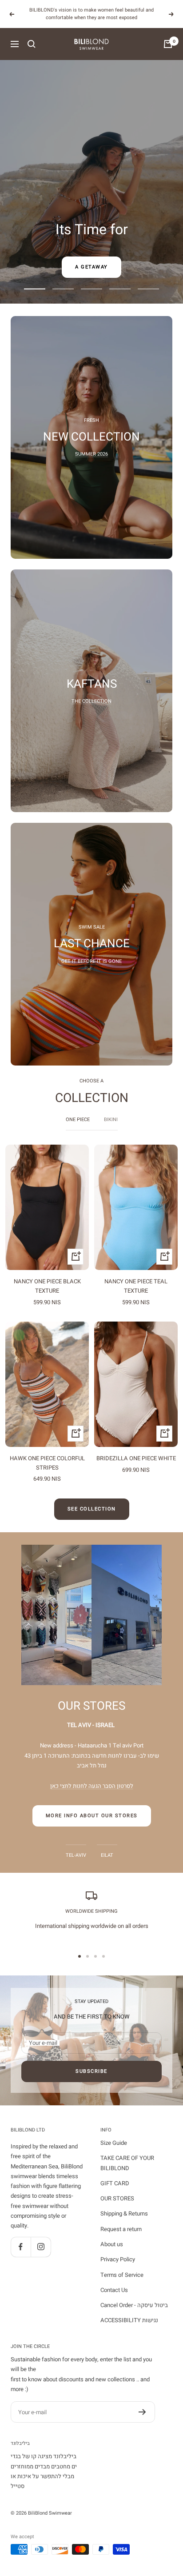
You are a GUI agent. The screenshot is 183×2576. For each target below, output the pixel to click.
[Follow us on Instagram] (41, 2247)
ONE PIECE (78, 1120)
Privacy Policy (118, 2259)
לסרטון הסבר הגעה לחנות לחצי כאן (92, 1786)
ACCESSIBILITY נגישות (129, 2320)
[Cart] (168, 44)
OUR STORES (117, 2198)
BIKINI (111, 1120)
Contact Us (114, 2290)
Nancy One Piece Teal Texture (136, 1286)
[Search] (32, 44)
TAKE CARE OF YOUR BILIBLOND (127, 2163)
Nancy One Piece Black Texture (47, 1286)
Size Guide (114, 2143)
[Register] (142, 2412)
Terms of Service (122, 2275)
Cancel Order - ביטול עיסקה (134, 2305)
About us (112, 2244)
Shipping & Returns (124, 2213)
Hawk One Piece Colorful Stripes (47, 1463)
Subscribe (91, 2071)
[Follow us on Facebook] (21, 2247)
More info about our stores (92, 1816)
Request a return (121, 2229)
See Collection (92, 1509)
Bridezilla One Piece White (136, 1458)
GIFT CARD (115, 2183)
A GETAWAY (91, 267)
